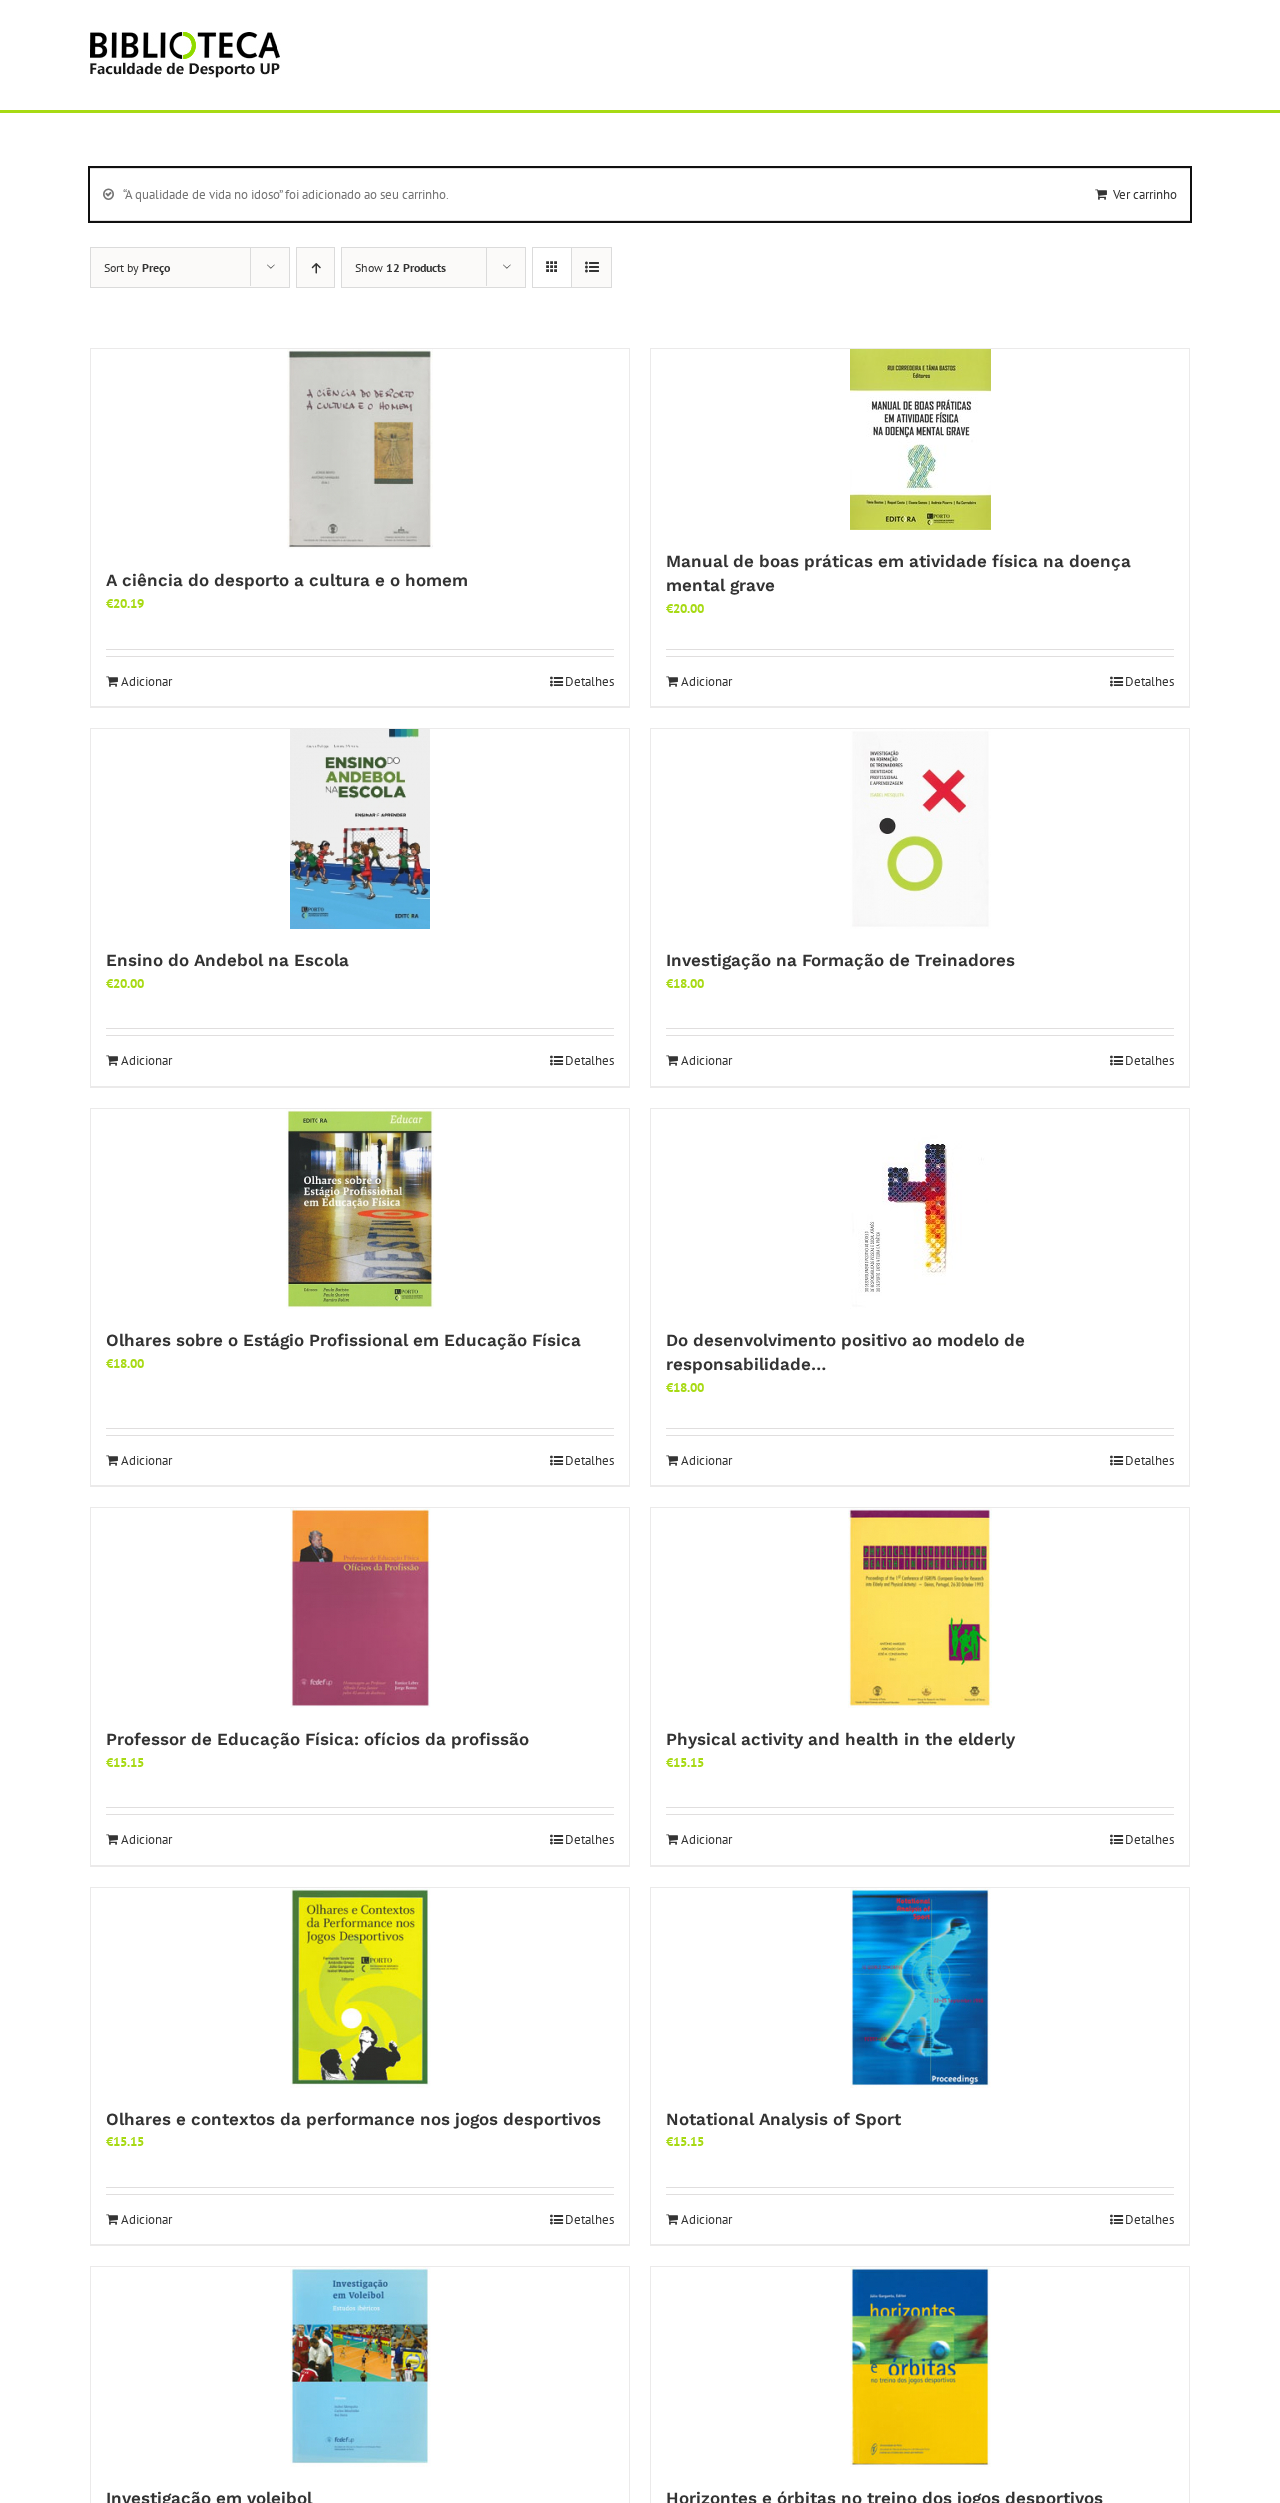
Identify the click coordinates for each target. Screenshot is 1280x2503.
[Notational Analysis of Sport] (920, 1988)
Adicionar (146, 681)
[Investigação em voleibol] (360, 2367)
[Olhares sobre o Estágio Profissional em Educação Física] (360, 1209)
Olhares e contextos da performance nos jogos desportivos (353, 2119)
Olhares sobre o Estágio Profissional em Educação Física (343, 1340)
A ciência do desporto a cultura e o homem (287, 580)
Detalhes (589, 681)
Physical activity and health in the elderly (840, 1739)
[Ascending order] (315, 267)
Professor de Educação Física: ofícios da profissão (317, 1739)
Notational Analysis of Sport (783, 2119)
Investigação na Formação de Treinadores (840, 960)
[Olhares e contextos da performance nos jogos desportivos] (360, 1988)
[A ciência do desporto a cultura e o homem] (360, 449)
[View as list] (591, 267)
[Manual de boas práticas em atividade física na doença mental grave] (920, 439)
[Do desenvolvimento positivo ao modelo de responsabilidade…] (920, 1209)
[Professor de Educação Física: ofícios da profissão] (360, 1608)
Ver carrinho (1145, 194)
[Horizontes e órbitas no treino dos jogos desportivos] (920, 2367)
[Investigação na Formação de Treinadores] (920, 829)
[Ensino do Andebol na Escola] (360, 829)
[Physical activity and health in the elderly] (920, 1608)
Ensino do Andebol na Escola (227, 960)
